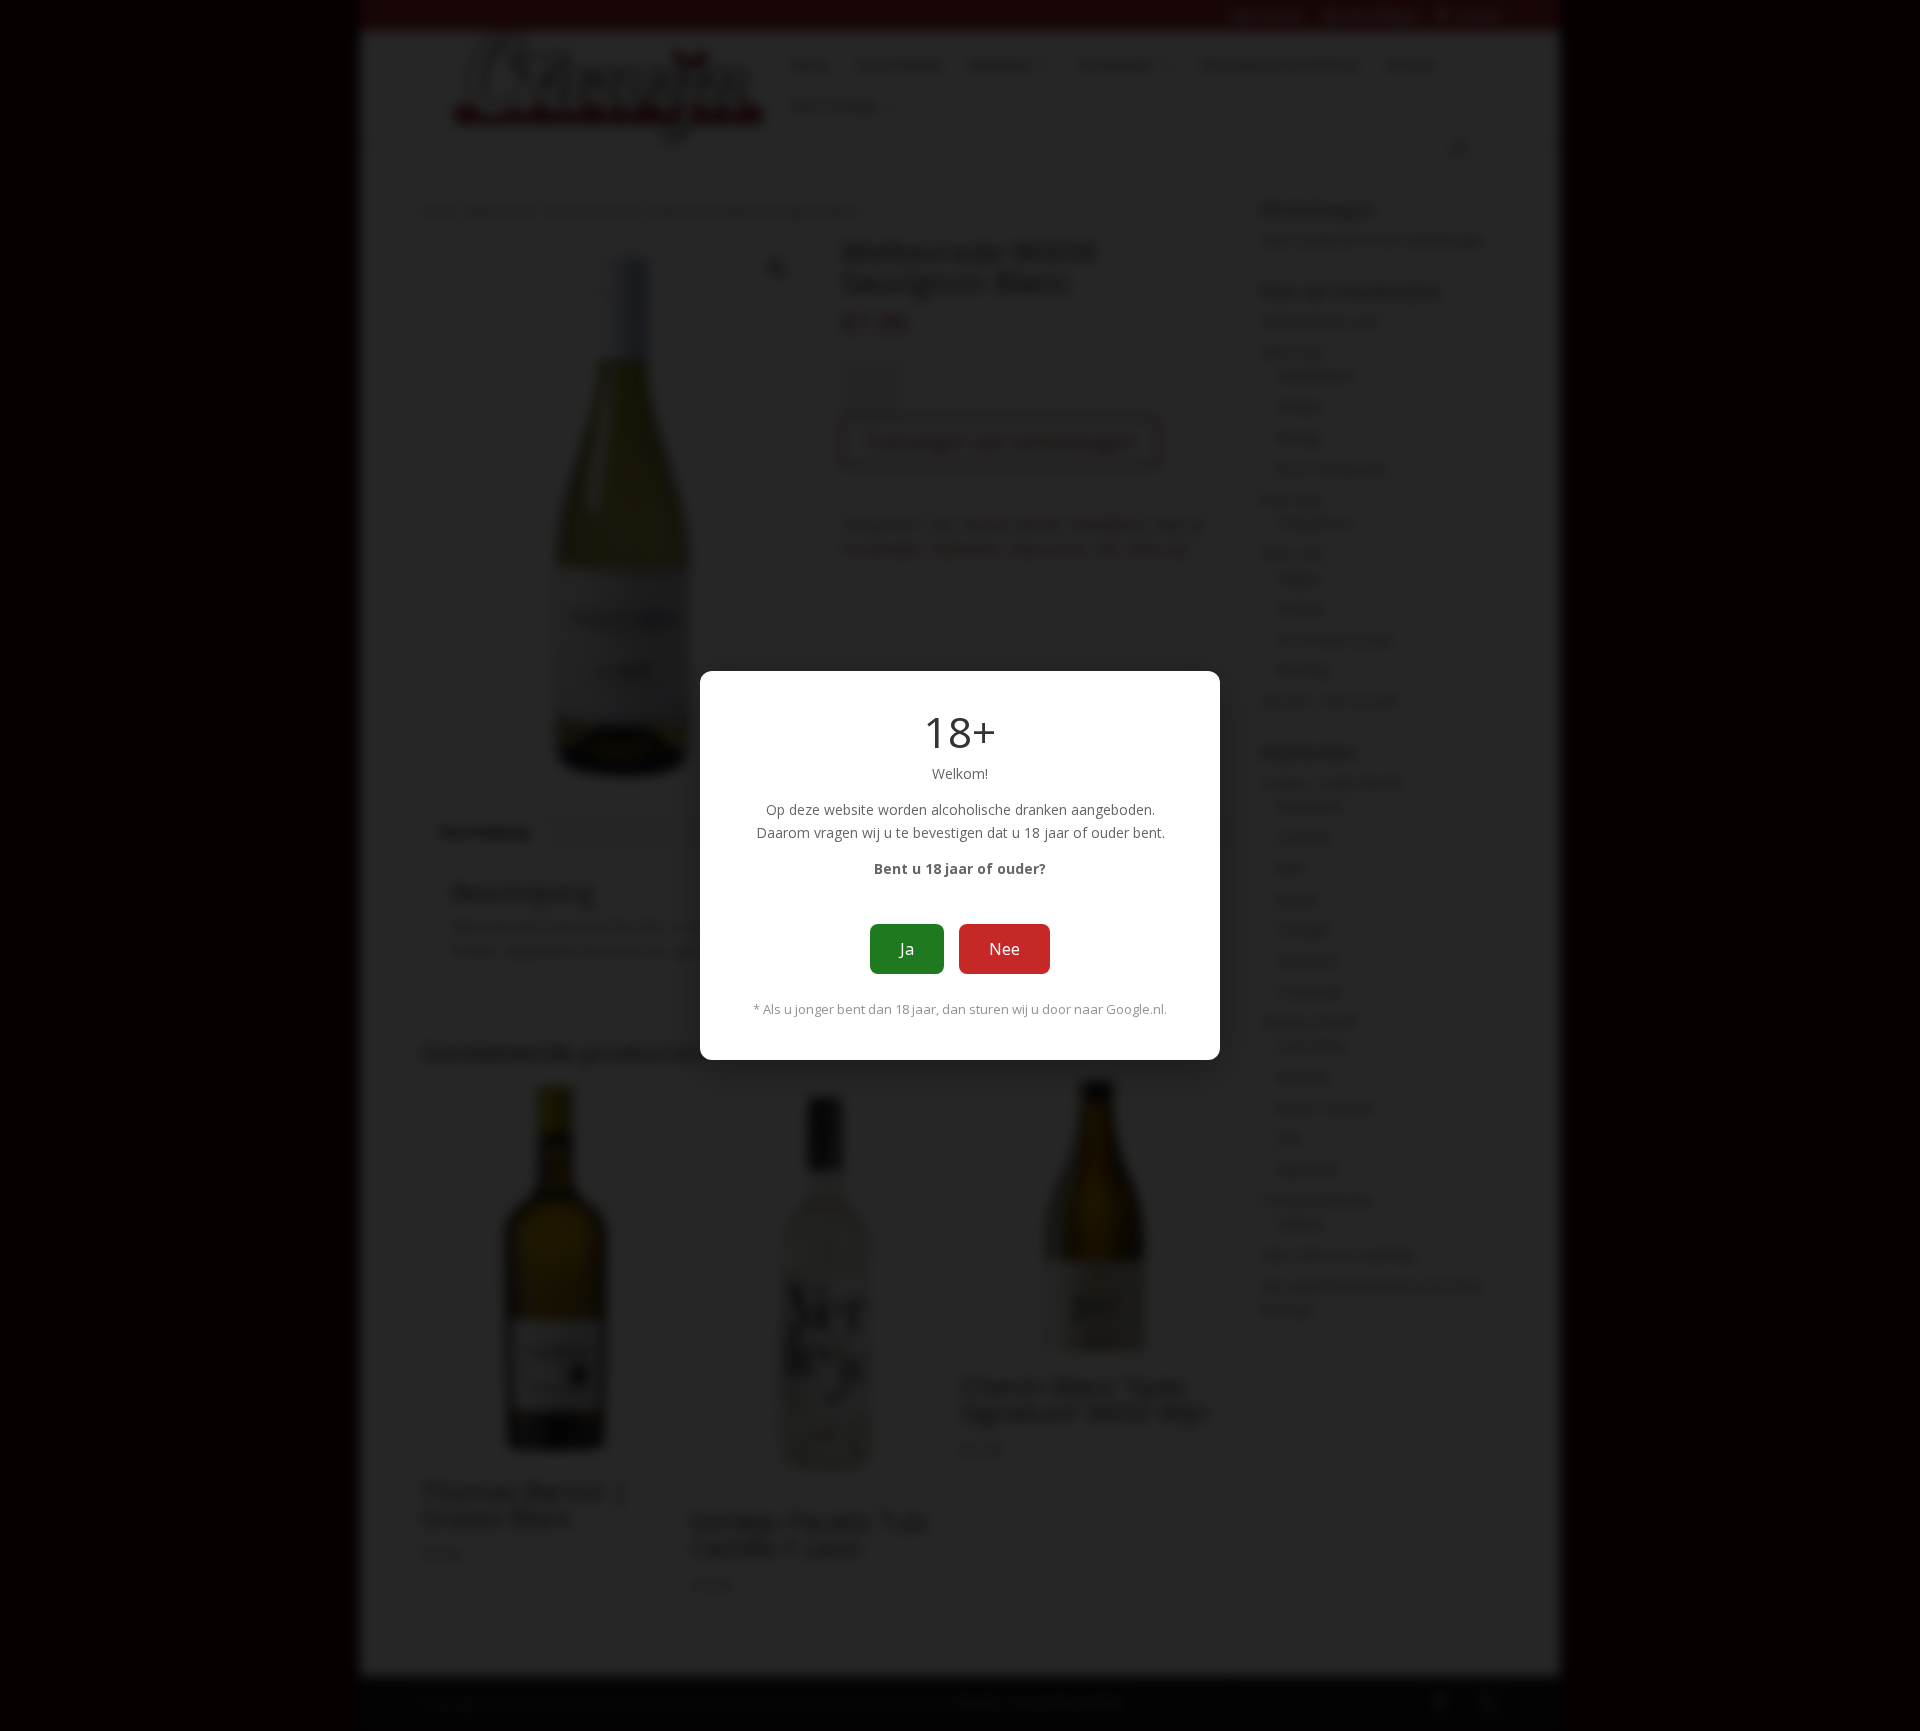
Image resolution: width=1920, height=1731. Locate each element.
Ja (907, 949)
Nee (1004, 949)
